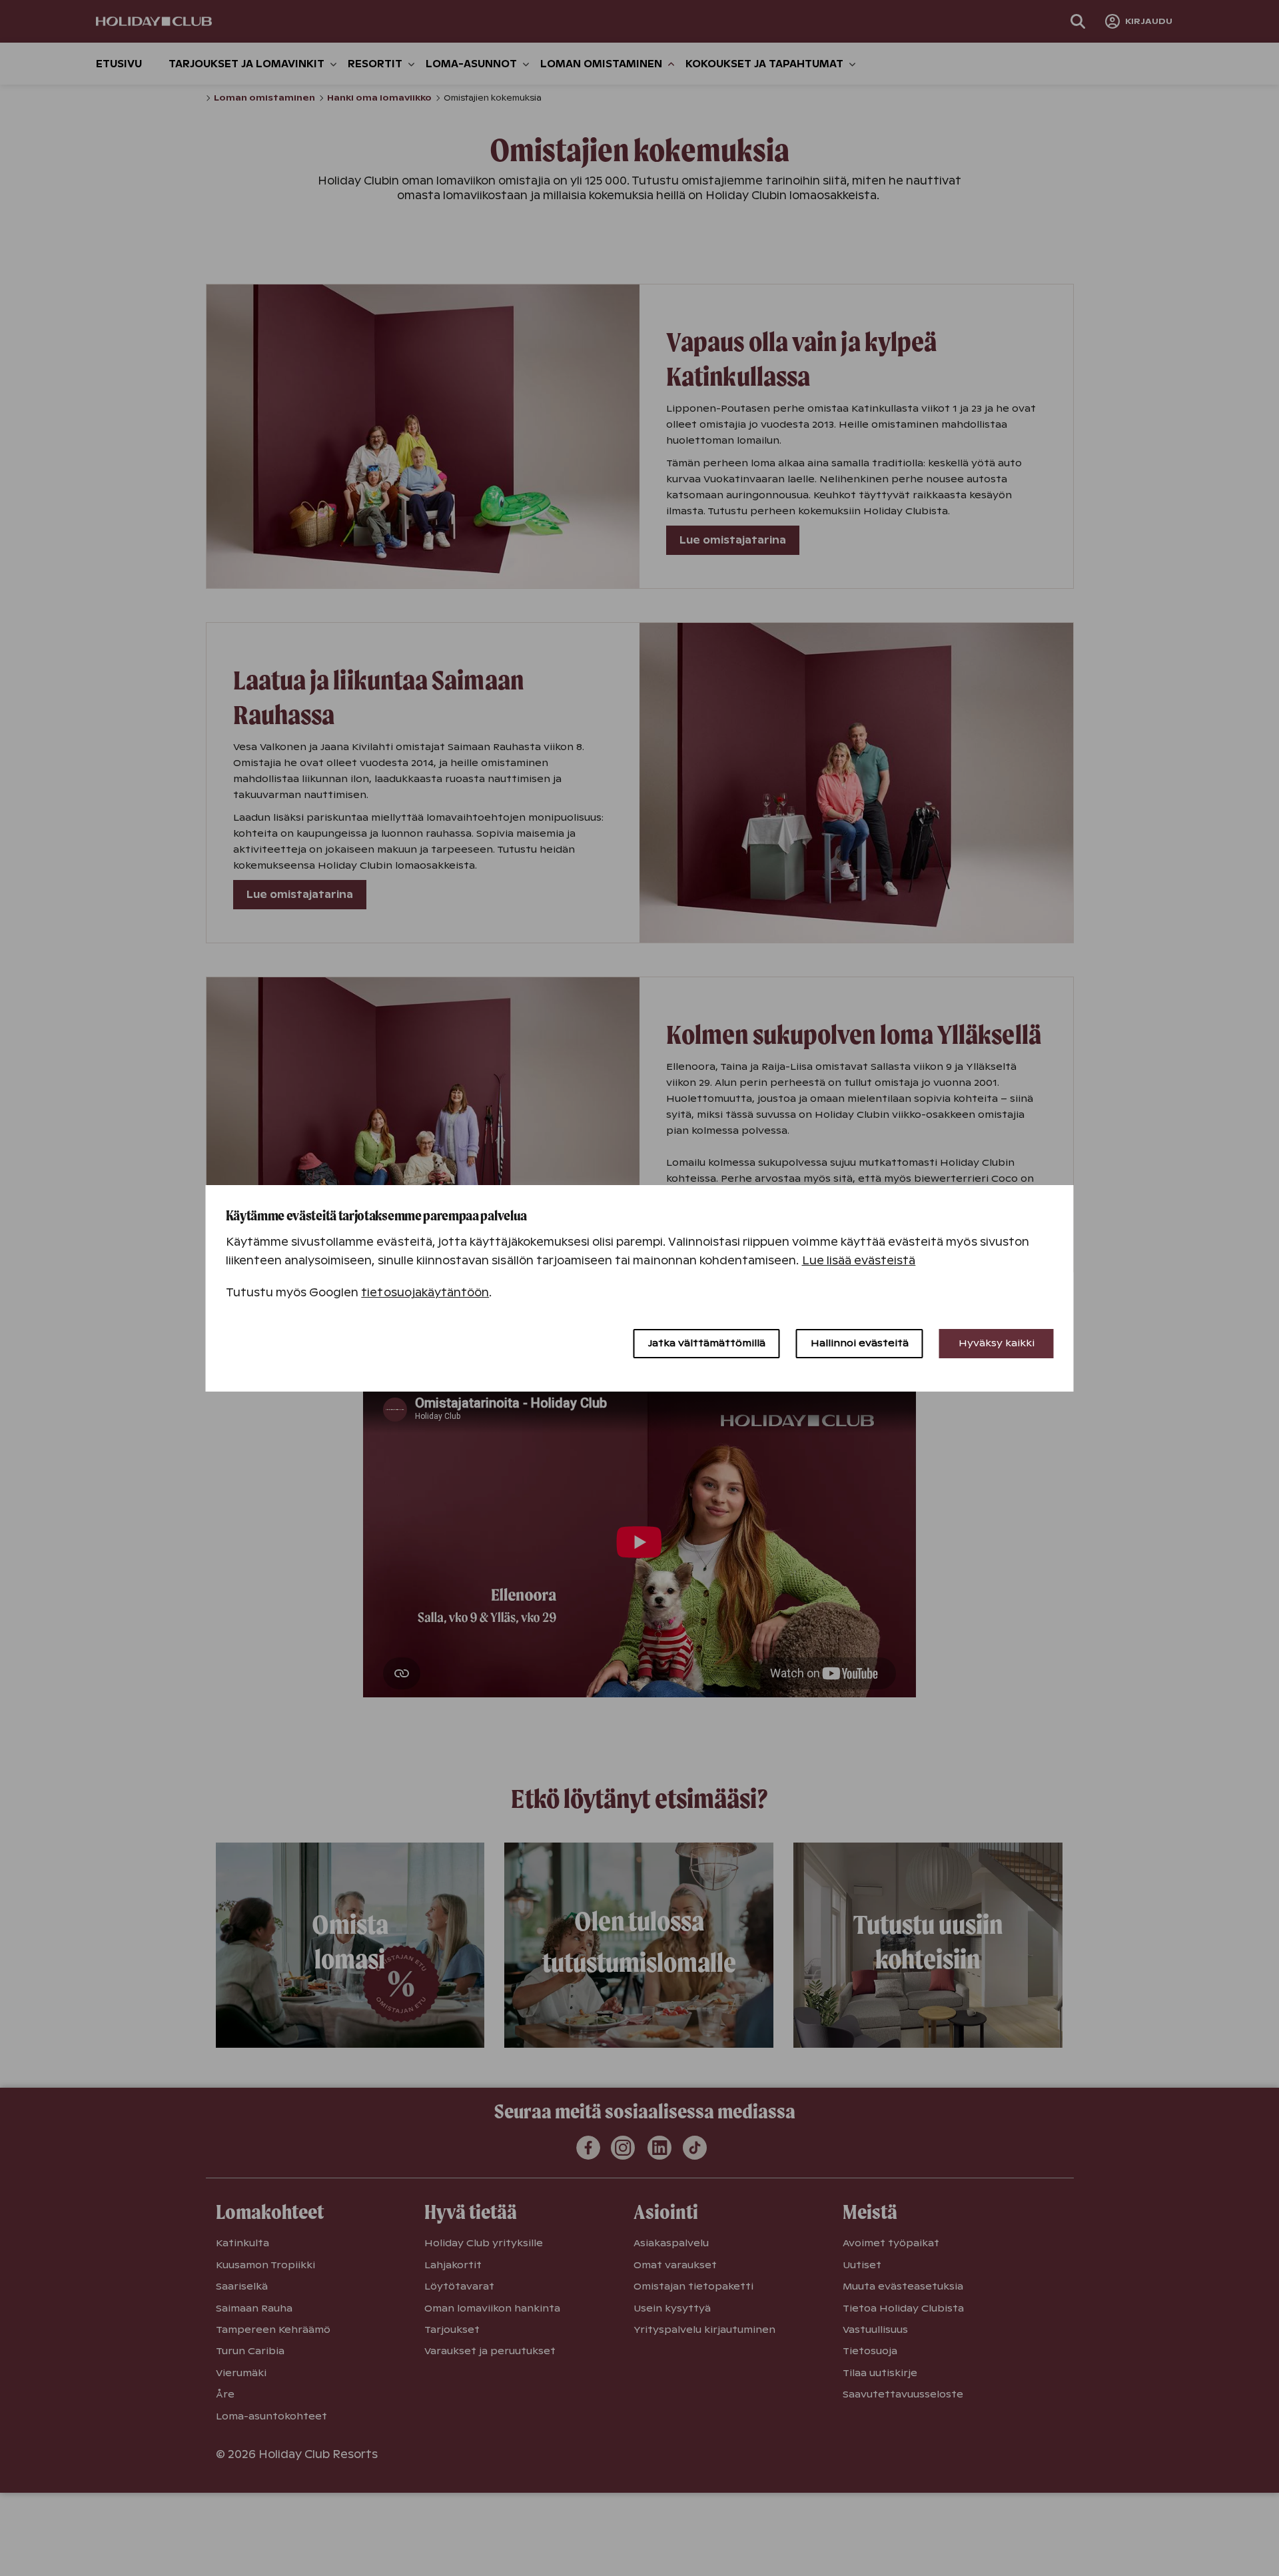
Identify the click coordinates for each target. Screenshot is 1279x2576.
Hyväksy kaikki (997, 1343)
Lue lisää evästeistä (859, 1261)
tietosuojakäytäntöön (425, 1293)
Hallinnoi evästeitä (860, 1343)
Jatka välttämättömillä (707, 1343)
